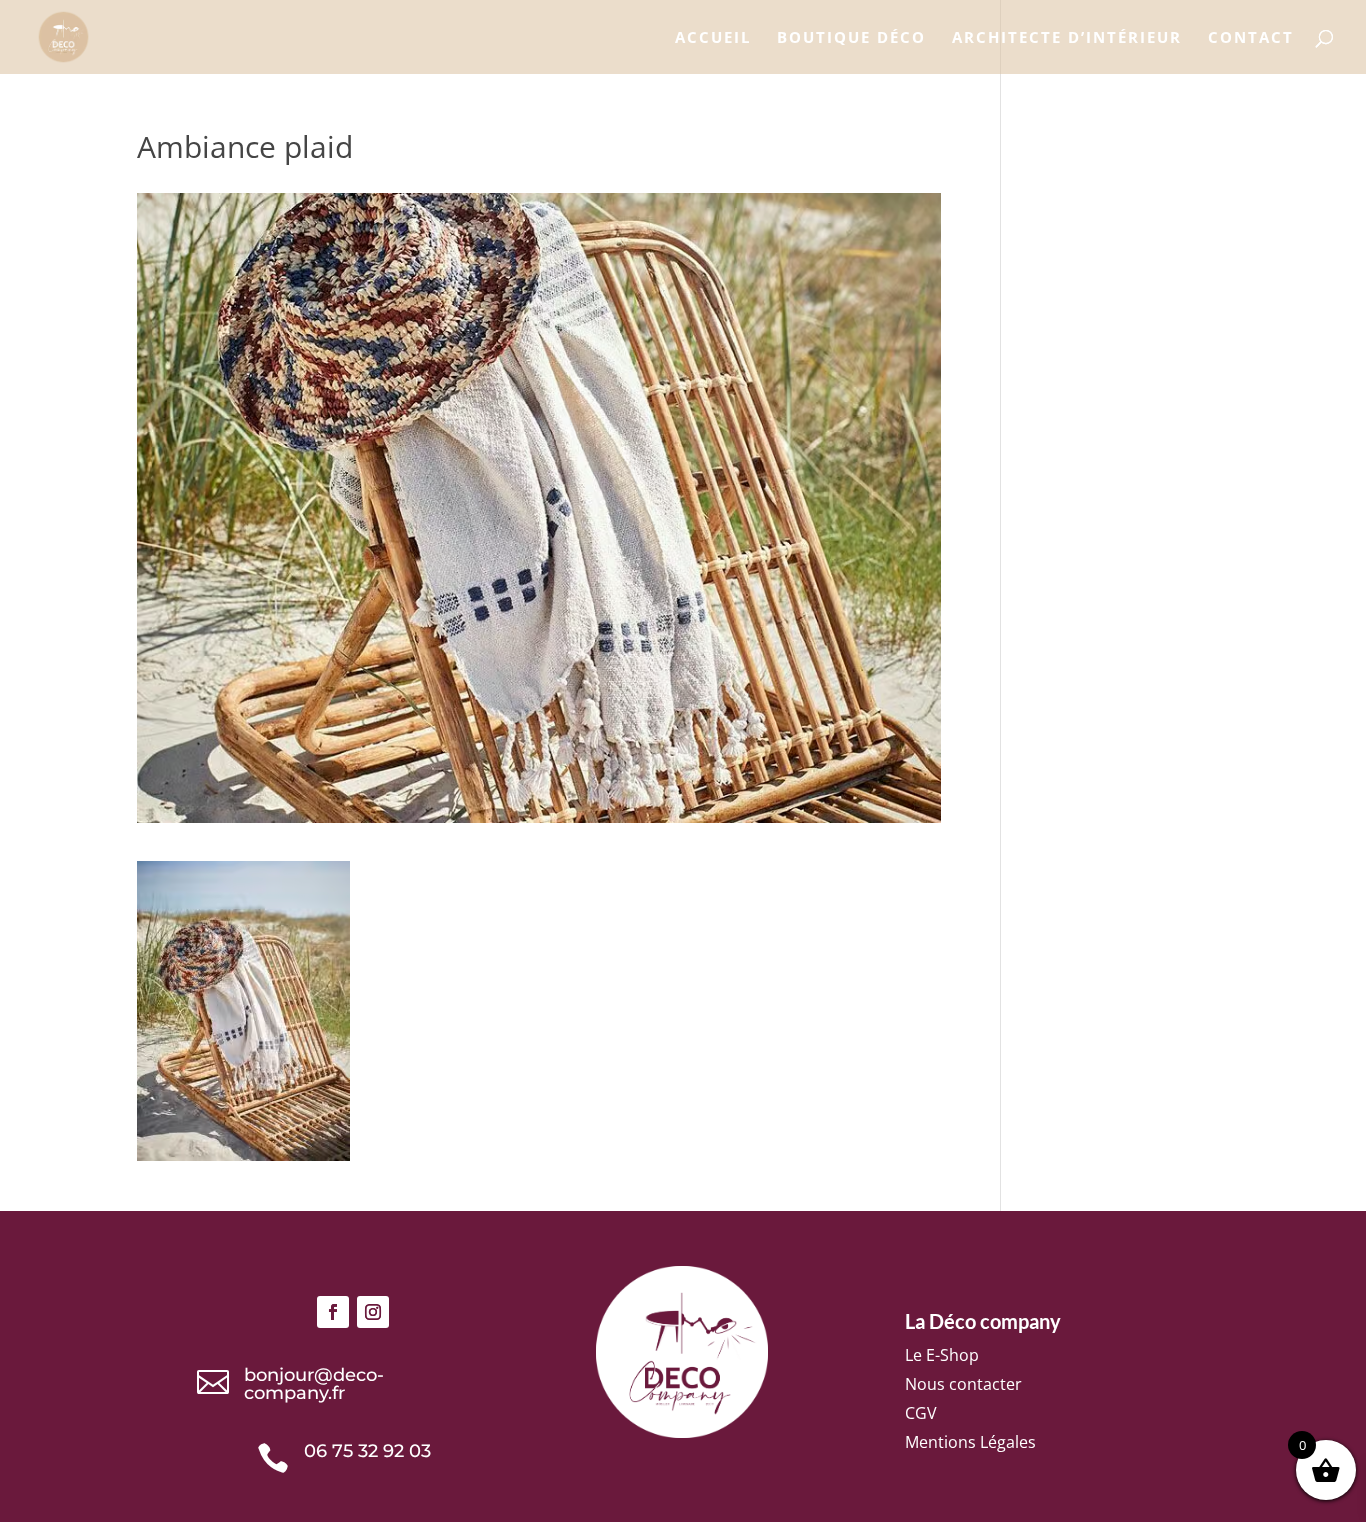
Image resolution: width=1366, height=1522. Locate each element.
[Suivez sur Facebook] (333, 1312)
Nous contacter (963, 1384)
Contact (1251, 38)
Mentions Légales (970, 1442)
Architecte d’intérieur (1067, 38)
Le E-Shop (942, 1355)
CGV (921, 1413)
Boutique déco (851, 38)
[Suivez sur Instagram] (373, 1312)
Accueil (713, 38)
